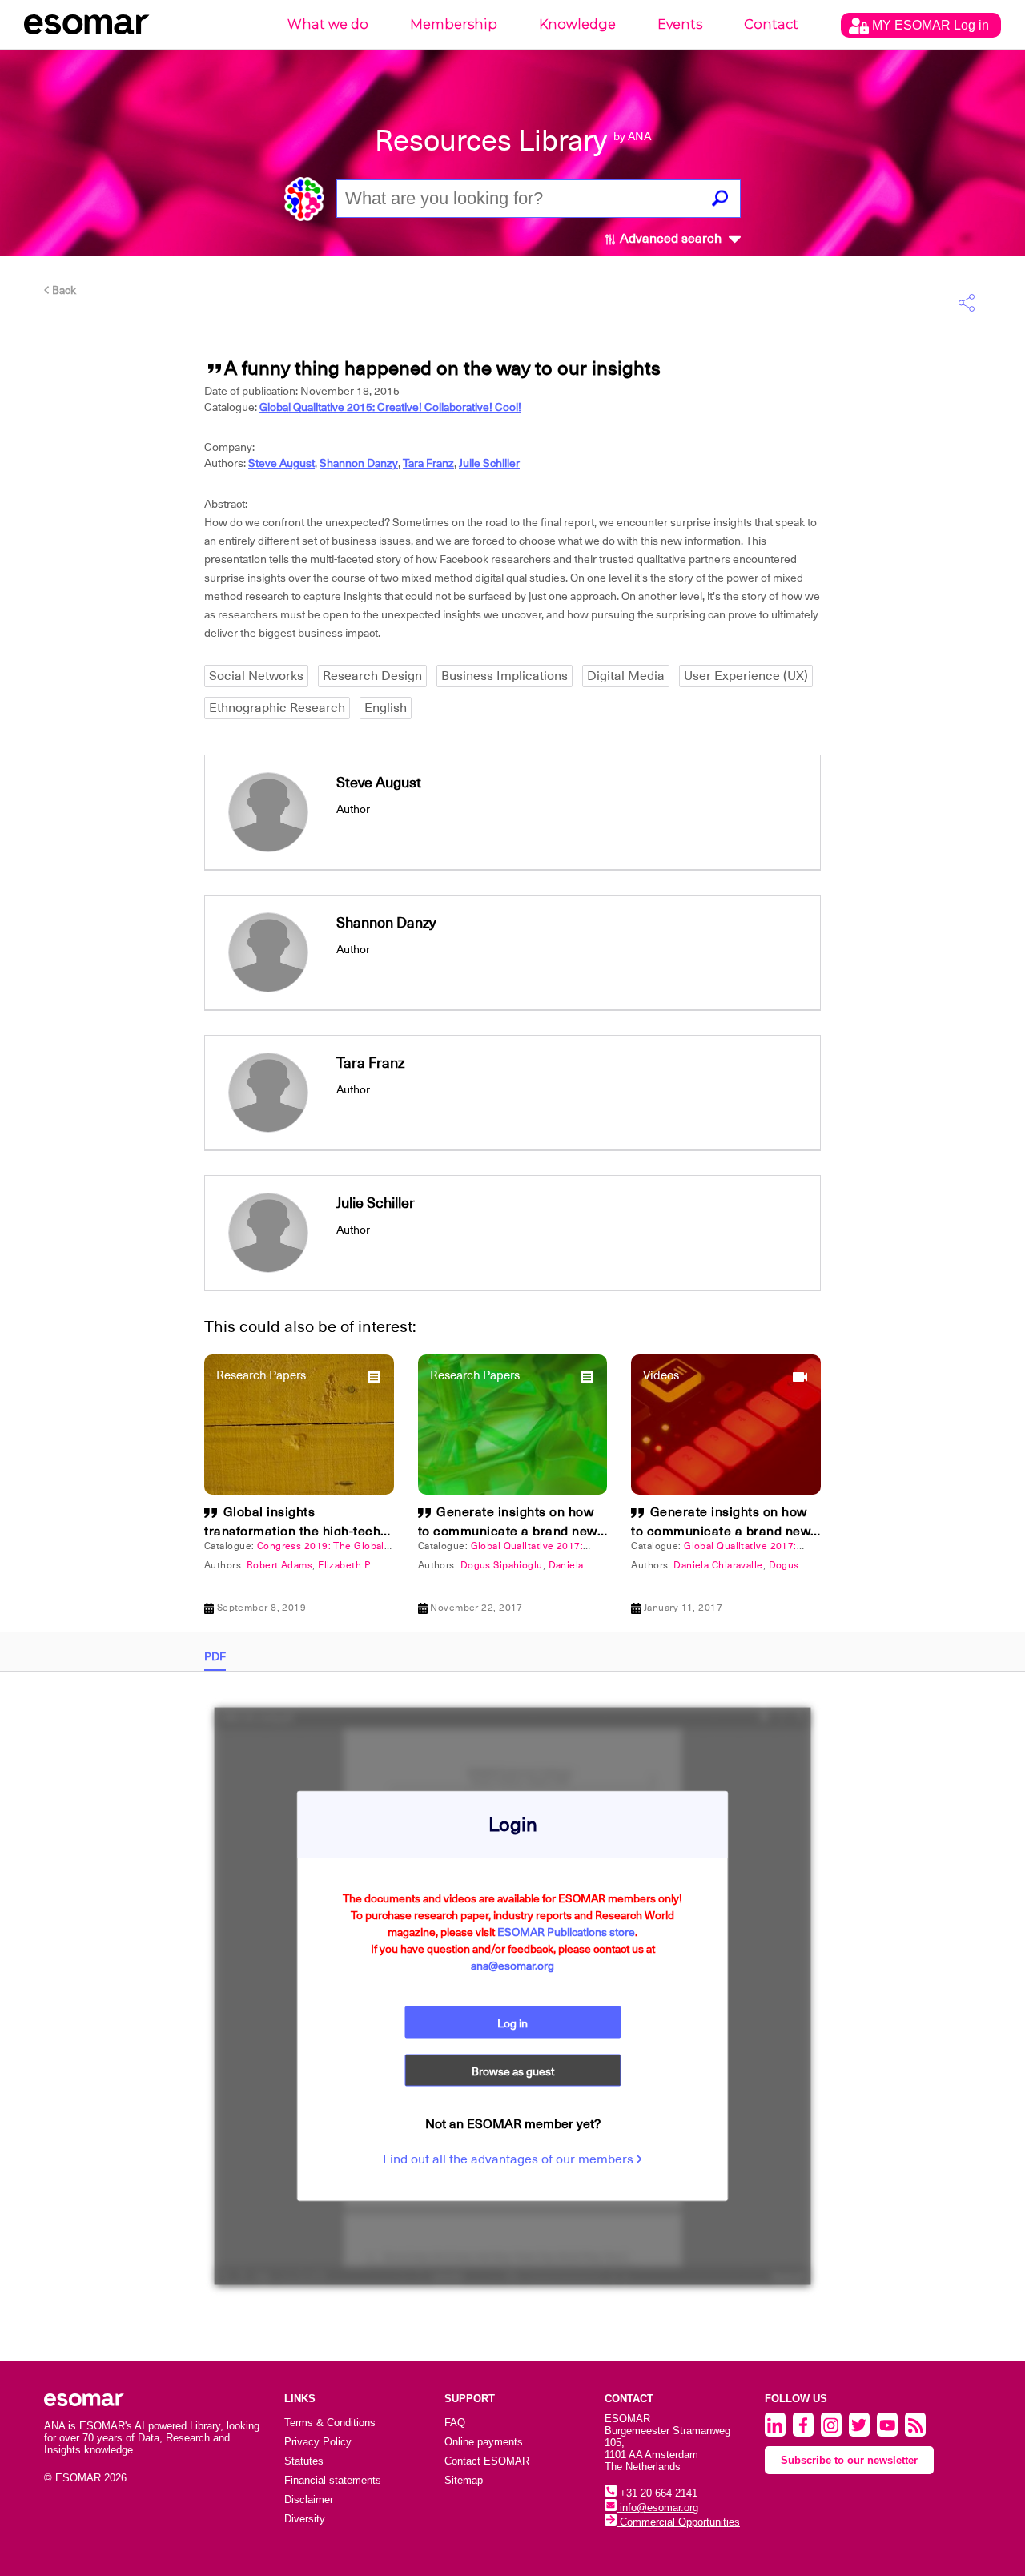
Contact (771, 24)
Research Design (372, 676)
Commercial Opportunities (678, 2522)
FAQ (455, 2423)
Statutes (304, 2461)
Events (680, 24)
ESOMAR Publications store (566, 1932)
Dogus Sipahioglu (502, 1565)
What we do (328, 24)
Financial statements (333, 2480)
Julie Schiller (489, 463)
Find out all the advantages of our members (510, 2159)
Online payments (484, 2442)
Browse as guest (513, 2071)
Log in (512, 2023)
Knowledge (577, 24)
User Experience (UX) (746, 676)
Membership (454, 24)
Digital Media (626, 676)
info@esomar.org (657, 2508)
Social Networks (256, 676)
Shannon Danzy (359, 463)
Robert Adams (279, 1565)
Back (63, 290)
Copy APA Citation (512, 1167)
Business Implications (504, 676)
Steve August (281, 463)
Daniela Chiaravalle (718, 1565)
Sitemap (464, 2480)
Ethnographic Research (277, 708)
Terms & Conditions (330, 2423)
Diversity (305, 2519)
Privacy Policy (318, 2442)
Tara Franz (428, 463)
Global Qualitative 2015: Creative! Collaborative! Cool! (390, 407)
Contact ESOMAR (487, 2461)
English (386, 708)
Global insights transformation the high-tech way (292, 1532)
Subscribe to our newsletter (849, 2460)
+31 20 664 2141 (657, 2493)
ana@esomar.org (512, 1966)
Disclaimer (309, 2500)
